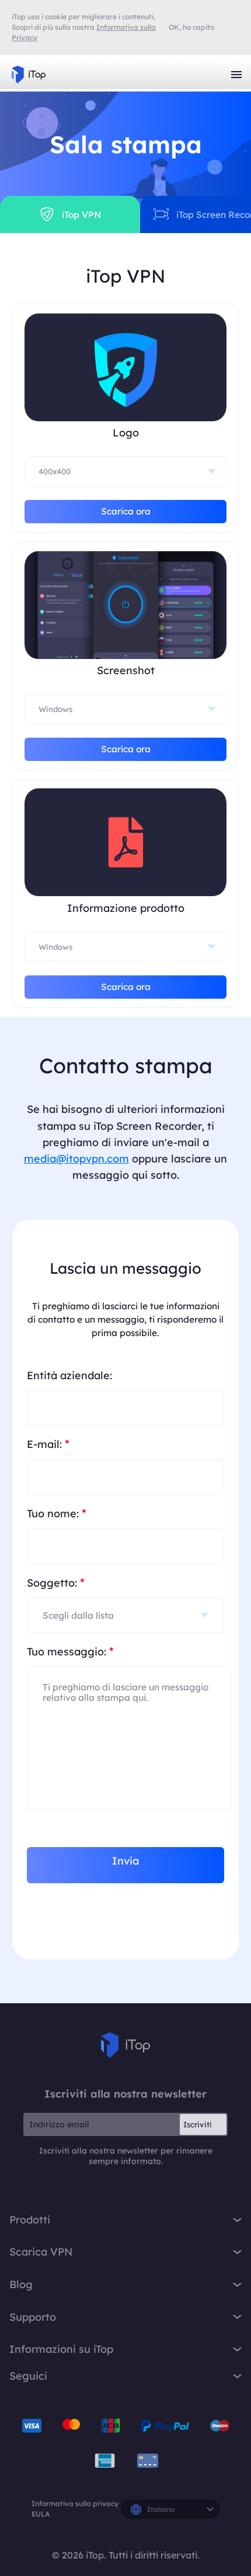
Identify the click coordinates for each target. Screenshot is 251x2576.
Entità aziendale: (69, 1375)
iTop (125, 2045)
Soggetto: (56, 1582)
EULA (41, 2514)
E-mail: (48, 1444)
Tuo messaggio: (70, 1651)
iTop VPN (29, 75)
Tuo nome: (57, 1513)
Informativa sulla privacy (75, 2503)
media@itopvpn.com (76, 1159)
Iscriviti (198, 2124)
